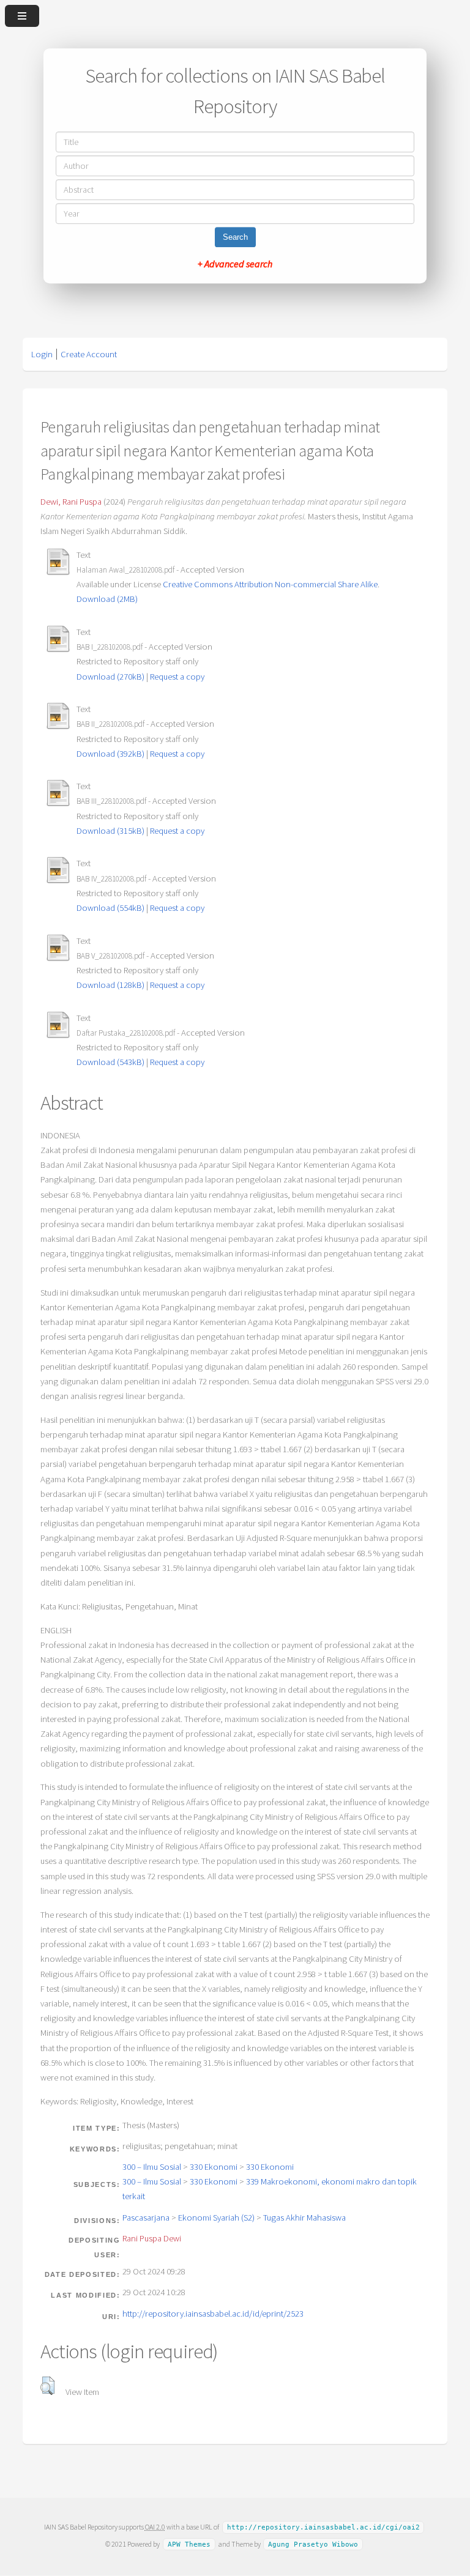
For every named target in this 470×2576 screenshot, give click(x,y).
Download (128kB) (110, 985)
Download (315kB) (110, 831)
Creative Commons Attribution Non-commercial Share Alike (270, 584)
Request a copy (177, 677)
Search (235, 237)
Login (42, 354)
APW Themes (189, 2544)
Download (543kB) (110, 1062)
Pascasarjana (146, 2218)
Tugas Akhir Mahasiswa (304, 2218)
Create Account (89, 354)
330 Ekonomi (214, 2167)
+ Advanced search (235, 264)
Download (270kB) (110, 677)
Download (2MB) (107, 599)
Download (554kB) (110, 908)
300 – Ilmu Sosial (152, 2167)
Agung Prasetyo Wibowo (313, 2544)
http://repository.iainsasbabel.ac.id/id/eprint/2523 (213, 2314)
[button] (47, 2386)
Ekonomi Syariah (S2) (216, 2218)
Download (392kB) (110, 754)
